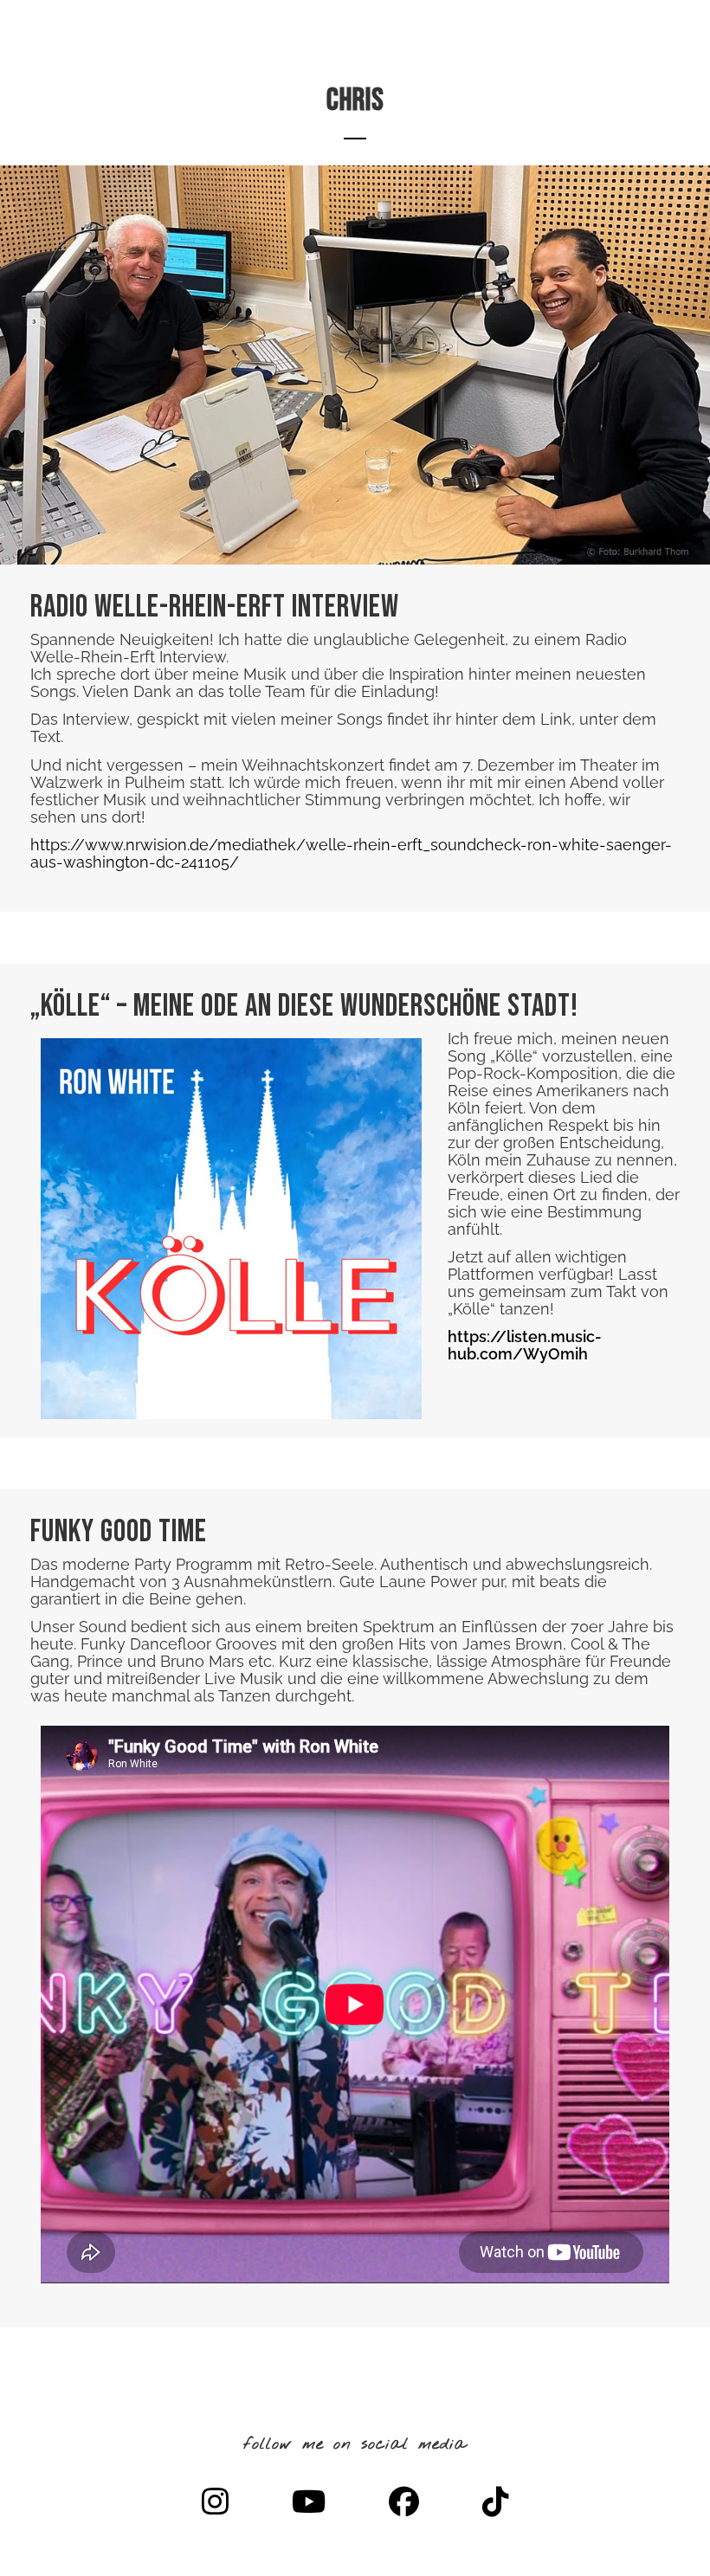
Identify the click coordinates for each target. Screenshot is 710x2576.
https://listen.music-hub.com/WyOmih (525, 1345)
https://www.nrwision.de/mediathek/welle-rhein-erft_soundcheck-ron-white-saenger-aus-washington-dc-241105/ (351, 853)
